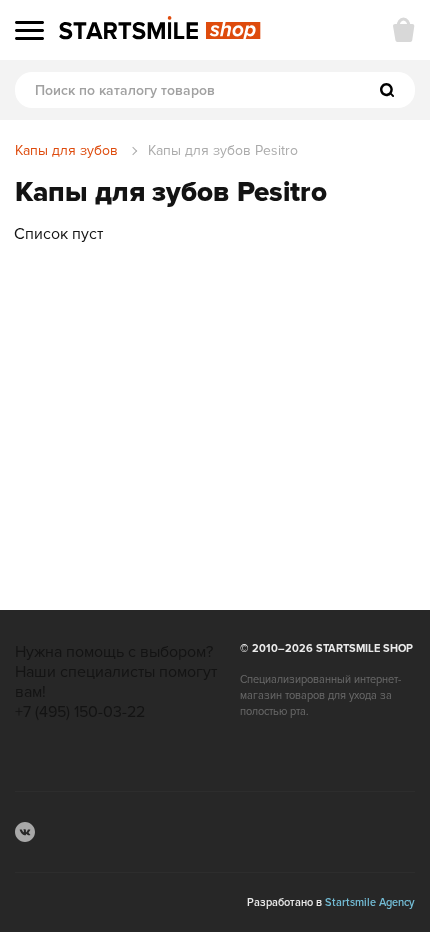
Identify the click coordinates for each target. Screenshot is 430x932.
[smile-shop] (160, 29)
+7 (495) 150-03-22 (80, 712)
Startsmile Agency (370, 902)
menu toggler (29, 30)
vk (25, 832)
